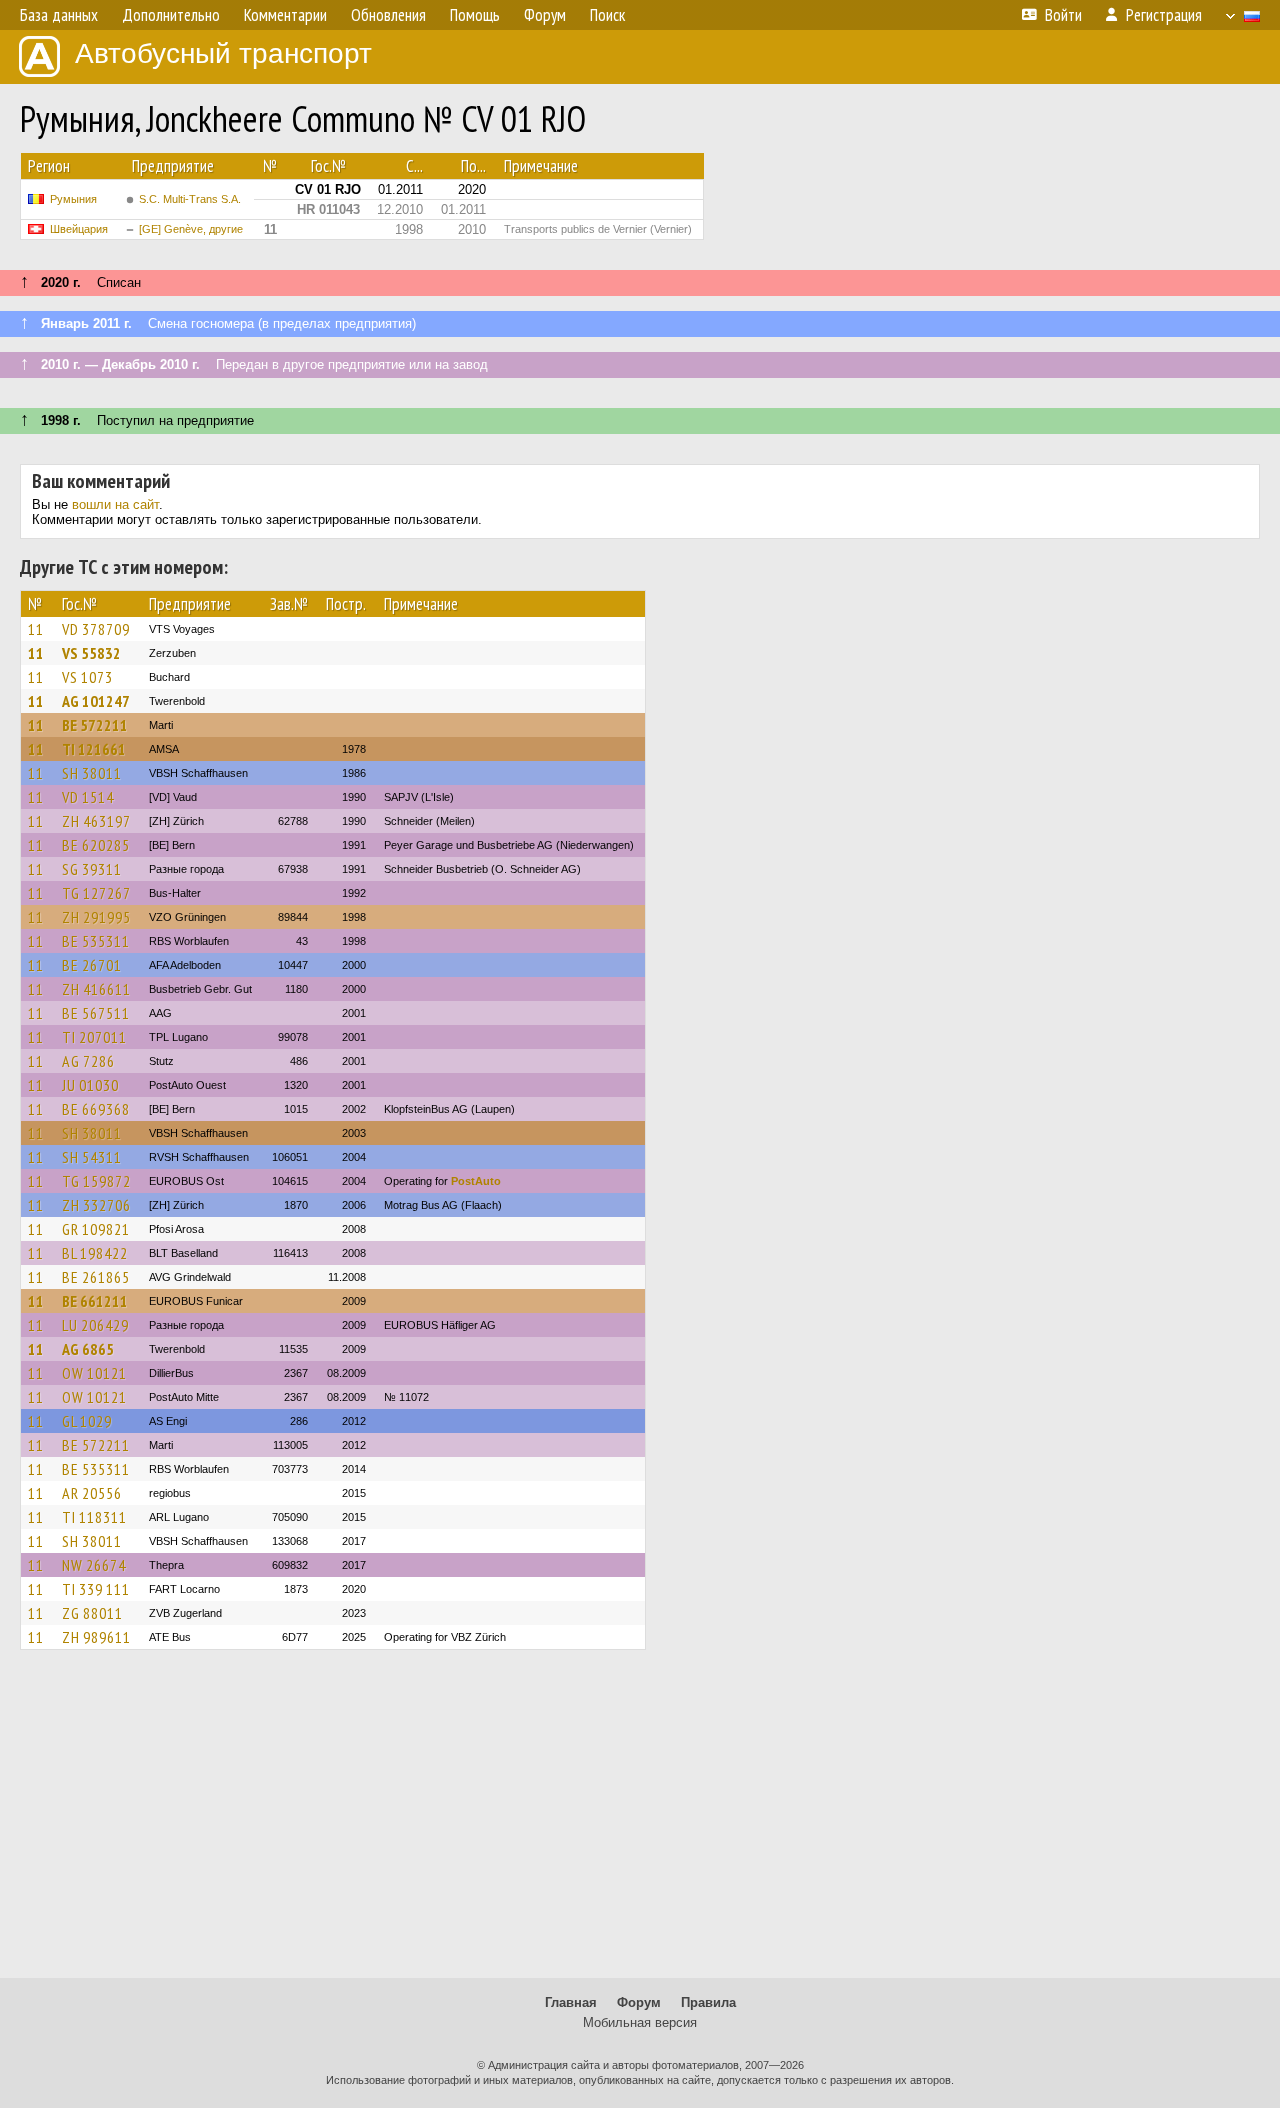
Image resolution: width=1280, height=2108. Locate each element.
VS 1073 (87, 677)
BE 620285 (96, 845)
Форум (639, 2002)
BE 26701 (92, 965)
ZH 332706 (96, 1205)
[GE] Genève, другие (191, 229)
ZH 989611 (96, 1637)
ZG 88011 (92, 1613)
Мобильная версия (640, 2022)
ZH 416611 (96, 989)
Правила (708, 2002)
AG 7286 (88, 1061)
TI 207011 (94, 1037)
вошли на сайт (115, 504)
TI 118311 (94, 1517)
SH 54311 (92, 1157)
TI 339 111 (96, 1589)
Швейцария (79, 229)
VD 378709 (96, 629)
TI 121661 (94, 749)
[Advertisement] (640, 1823)
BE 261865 (96, 1277)
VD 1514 (88, 797)
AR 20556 (92, 1493)
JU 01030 (90, 1085)
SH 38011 (92, 773)
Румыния (73, 199)
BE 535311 (96, 941)
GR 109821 (96, 1229)
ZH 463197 (96, 821)
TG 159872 (96, 1181)
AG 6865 (88, 1349)
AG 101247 (96, 701)
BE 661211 (95, 1301)
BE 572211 (95, 725)
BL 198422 (95, 1253)
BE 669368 (96, 1109)
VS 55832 (91, 653)
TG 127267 (96, 893)
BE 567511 (96, 1013)
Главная (571, 2002)
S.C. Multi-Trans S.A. (190, 199)
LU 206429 (95, 1325)
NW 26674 (94, 1565)
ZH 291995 (96, 917)
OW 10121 (94, 1373)
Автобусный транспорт (223, 53)
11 (36, 629)
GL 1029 (87, 1421)
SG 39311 (92, 869)
